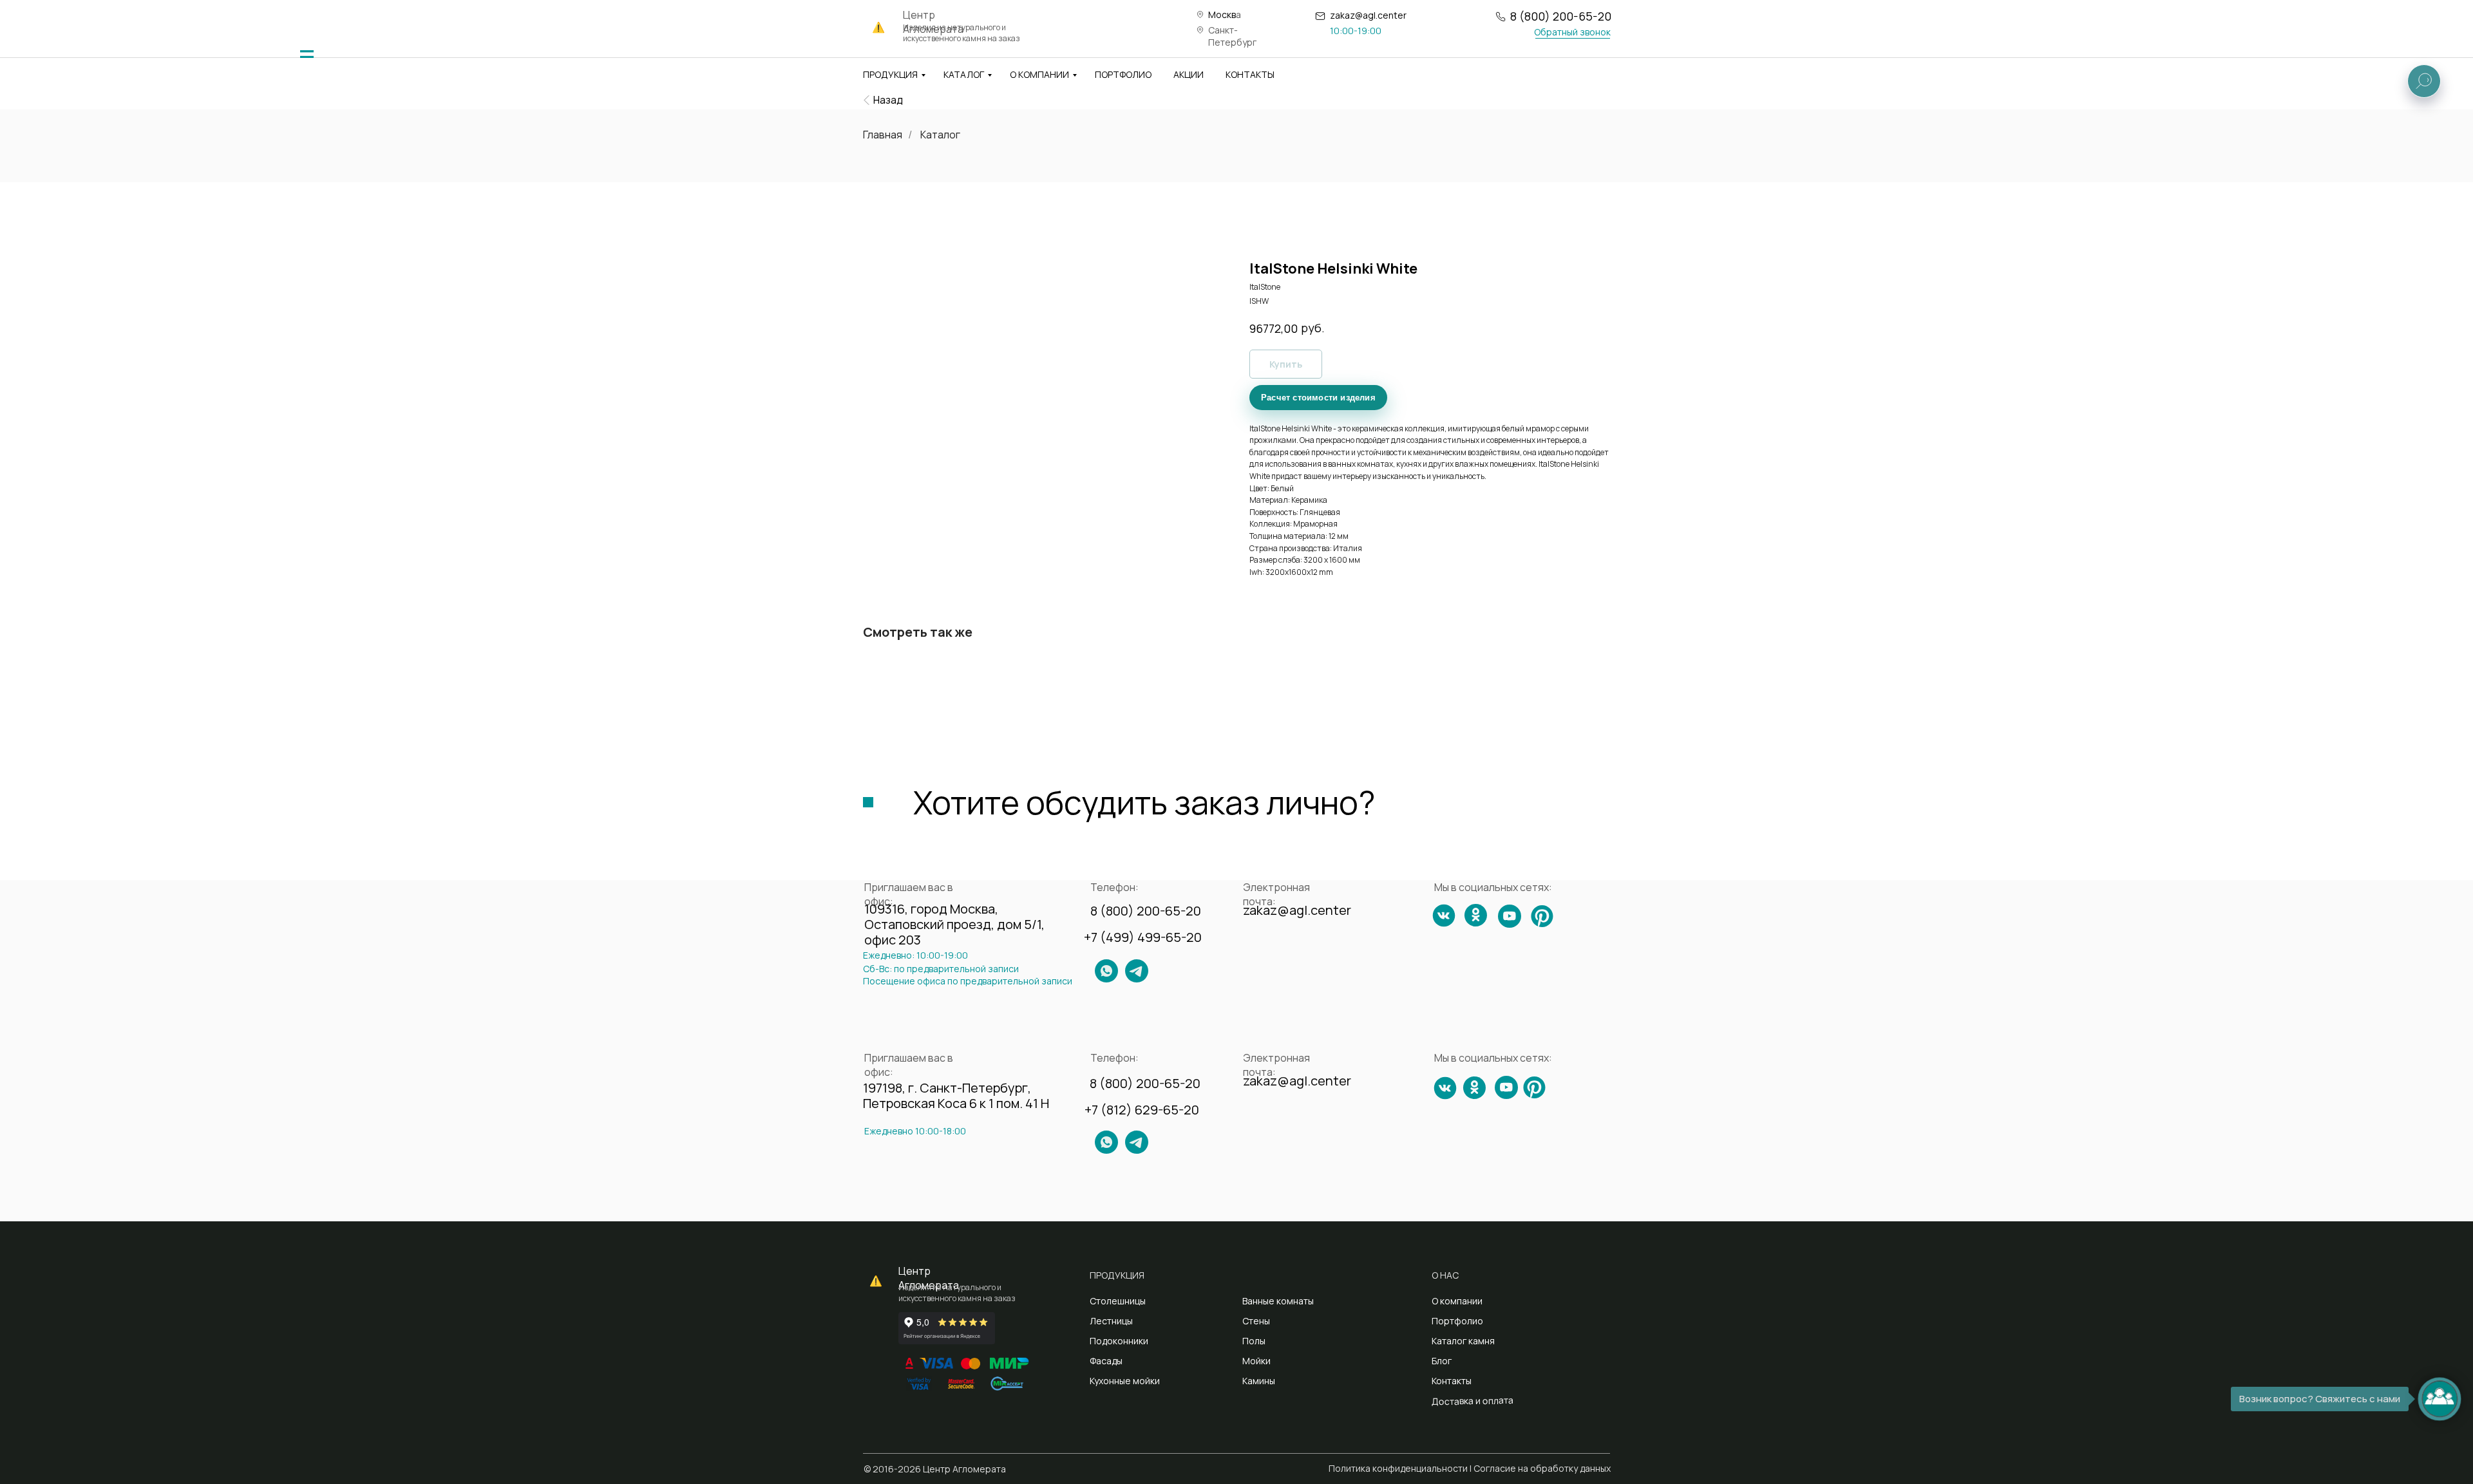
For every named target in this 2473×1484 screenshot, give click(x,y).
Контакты (1452, 1381)
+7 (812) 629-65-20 (1142, 1110)
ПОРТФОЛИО (1123, 74)
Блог (1442, 1361)
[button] (1572, 32)
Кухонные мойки (1125, 1381)
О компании (1457, 1301)
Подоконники (1119, 1341)
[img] (307, 57)
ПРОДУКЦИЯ (890, 74)
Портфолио (1457, 1321)
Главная (883, 135)
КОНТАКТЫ (1250, 74)
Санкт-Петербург (1232, 36)
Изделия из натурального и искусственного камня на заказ (962, 33)
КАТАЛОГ (964, 74)
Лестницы (1111, 1321)
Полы (1254, 1341)
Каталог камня (1463, 1341)
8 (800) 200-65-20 (1561, 16)
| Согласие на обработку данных (1540, 1468)
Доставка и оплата (1473, 1401)
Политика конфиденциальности (1398, 1468)
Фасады (1106, 1361)
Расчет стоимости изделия (1318, 398)
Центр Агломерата (929, 1278)
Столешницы (1118, 1301)
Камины (1259, 1381)
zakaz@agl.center (1368, 15)
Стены (1256, 1321)
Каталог (940, 135)
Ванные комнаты (1278, 1301)
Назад (888, 100)
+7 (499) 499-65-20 (1143, 937)
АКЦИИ (1189, 74)
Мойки (1256, 1361)
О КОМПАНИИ (1039, 74)
